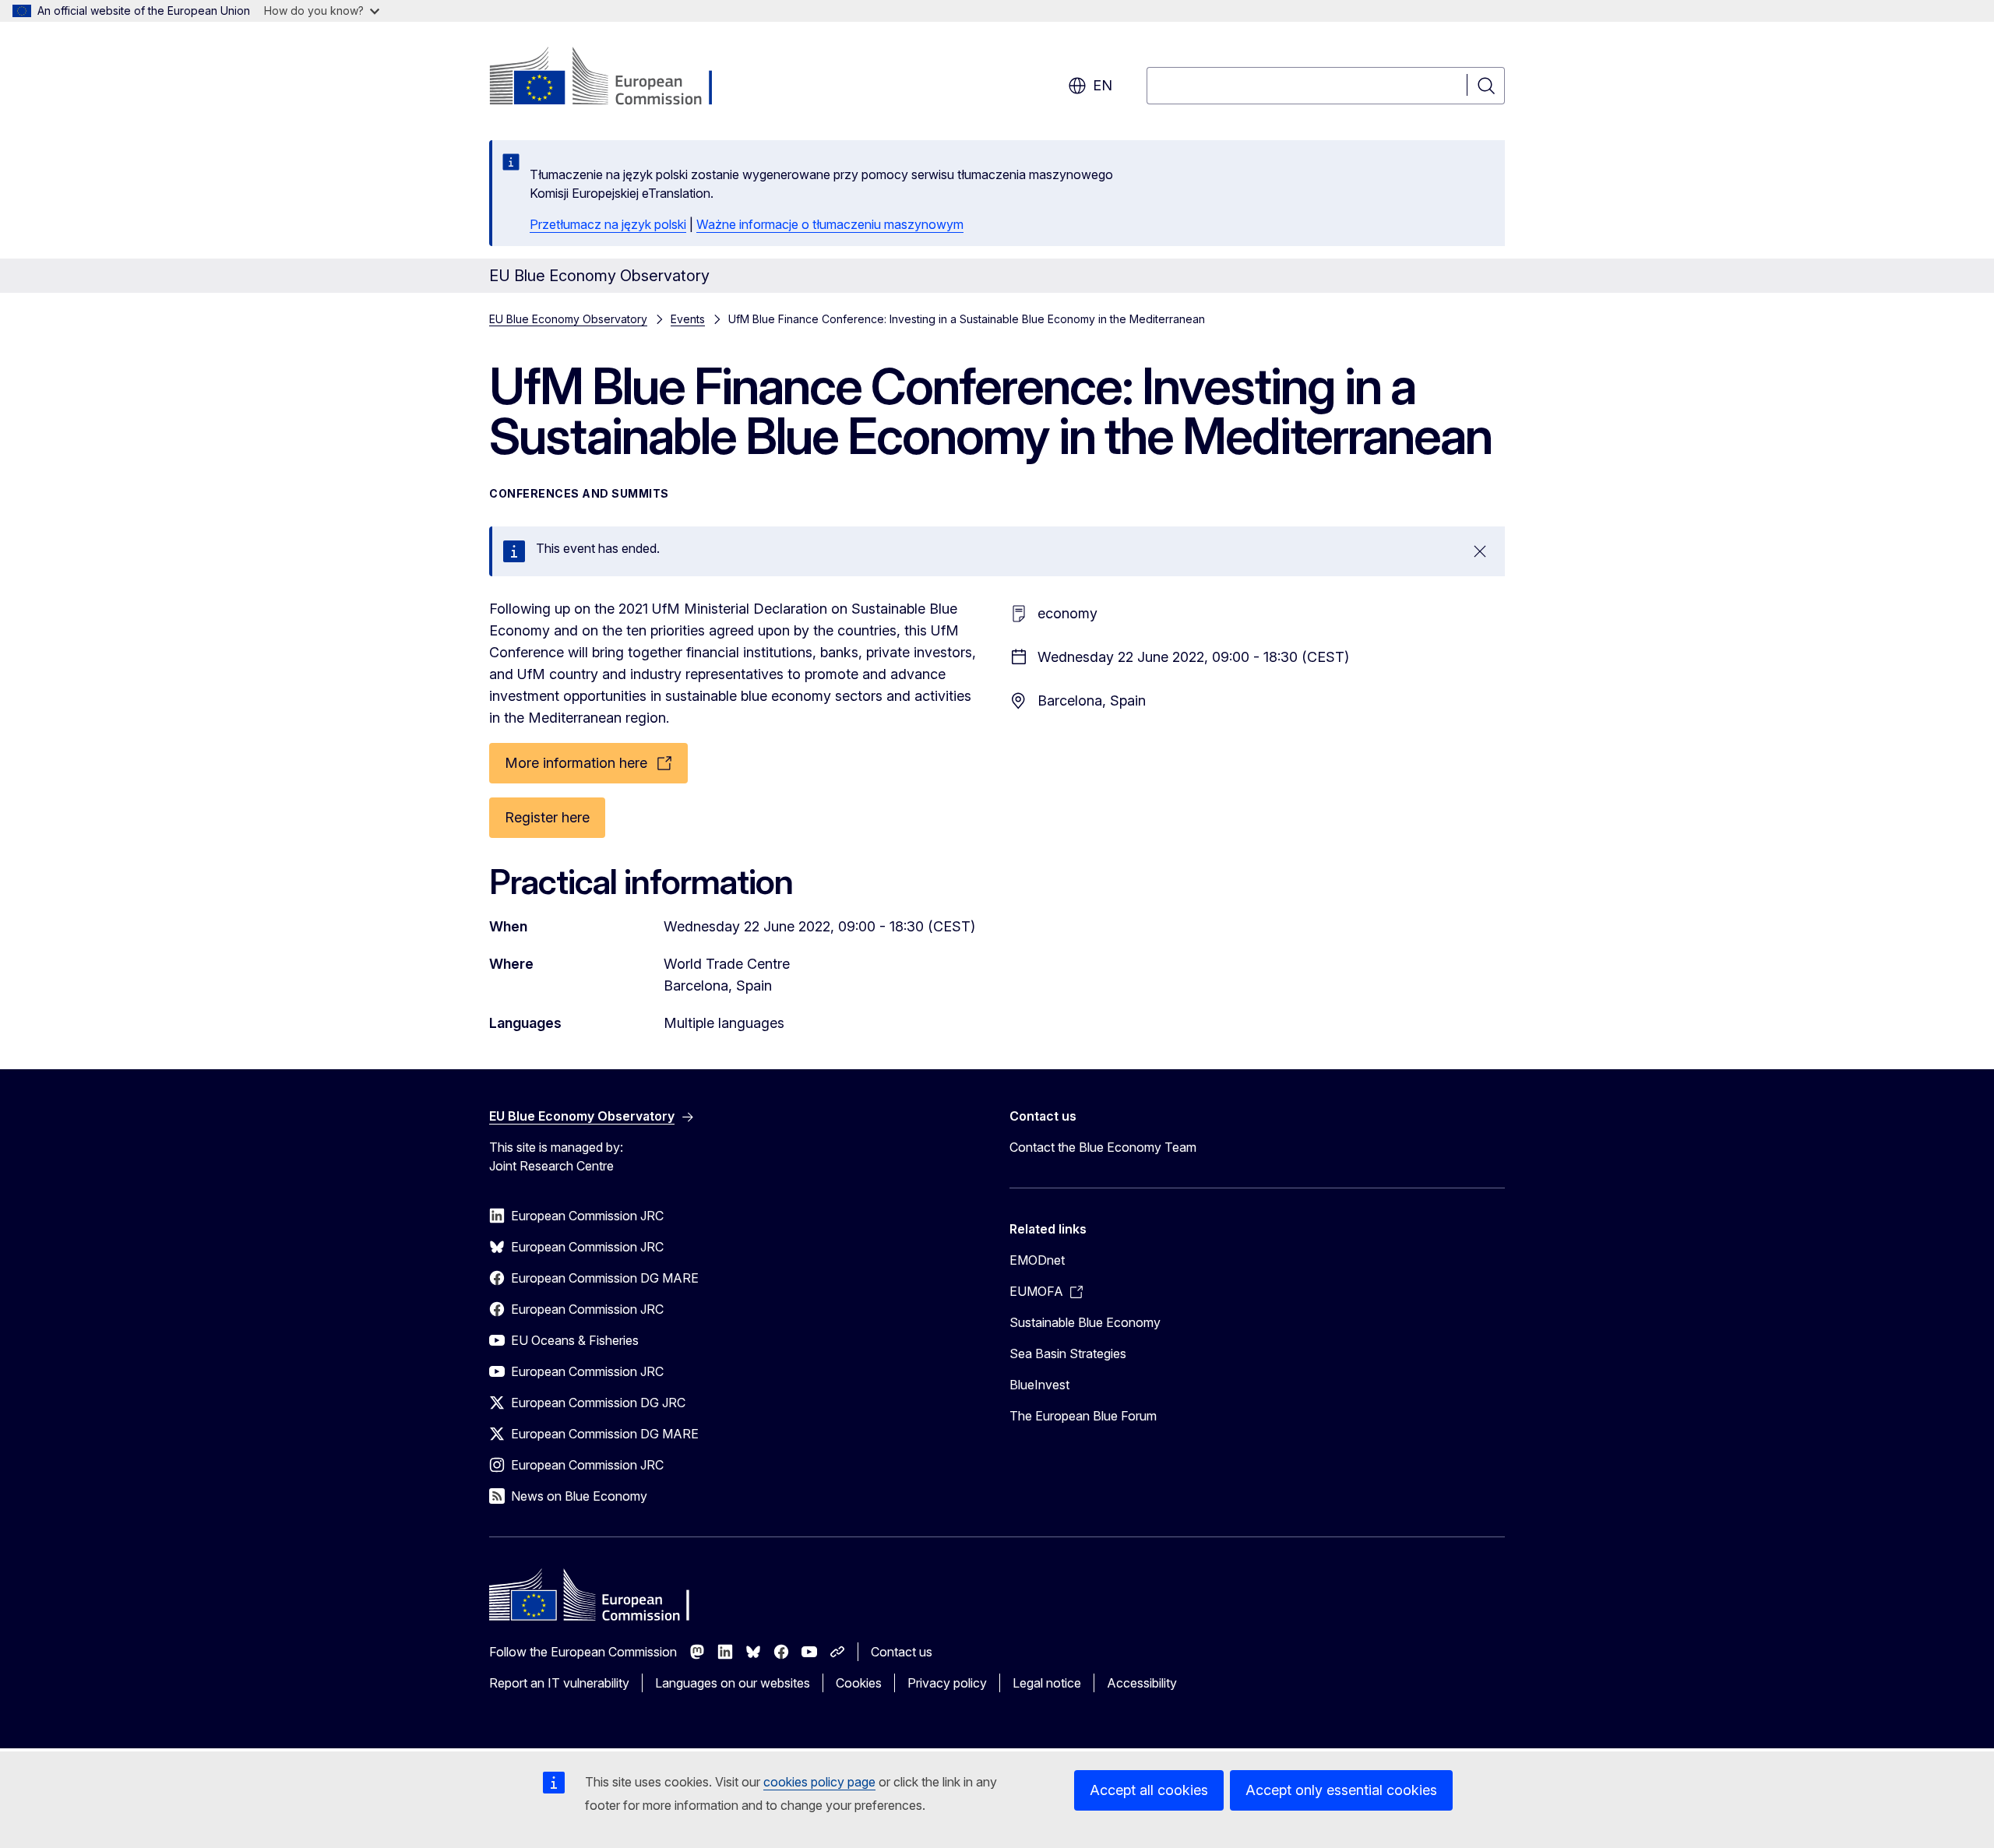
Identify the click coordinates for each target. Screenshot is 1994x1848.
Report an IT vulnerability (559, 1683)
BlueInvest (1039, 1385)
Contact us (902, 1652)
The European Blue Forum (1083, 1416)
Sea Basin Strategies (1068, 1353)
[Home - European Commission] (615, 78)
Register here (547, 817)
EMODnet (1037, 1260)
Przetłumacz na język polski (608, 224)
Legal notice (1047, 1683)
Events (688, 319)
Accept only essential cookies (1341, 1790)
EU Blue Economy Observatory (568, 319)
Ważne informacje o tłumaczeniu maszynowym (830, 224)
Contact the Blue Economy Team (1103, 1147)
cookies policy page (819, 1782)
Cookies (859, 1683)
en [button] (1103, 85)
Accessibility (1142, 1683)
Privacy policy (947, 1683)
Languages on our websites (733, 1683)
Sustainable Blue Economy (1085, 1322)
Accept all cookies (1149, 1790)
